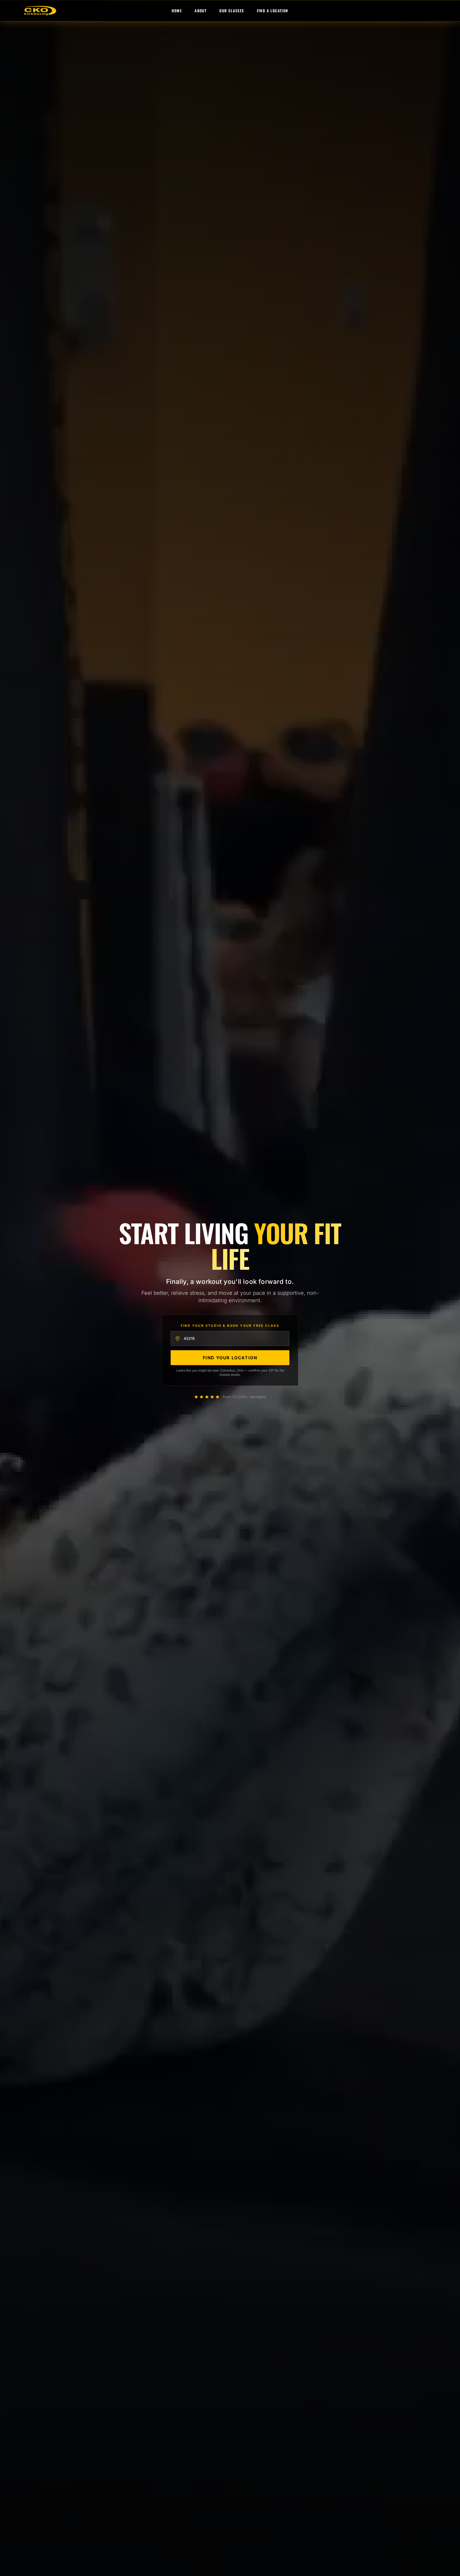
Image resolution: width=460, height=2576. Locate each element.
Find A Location (273, 11)
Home (177, 11)
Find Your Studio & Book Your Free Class (230, 1326)
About (201, 11)
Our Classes (232, 11)
